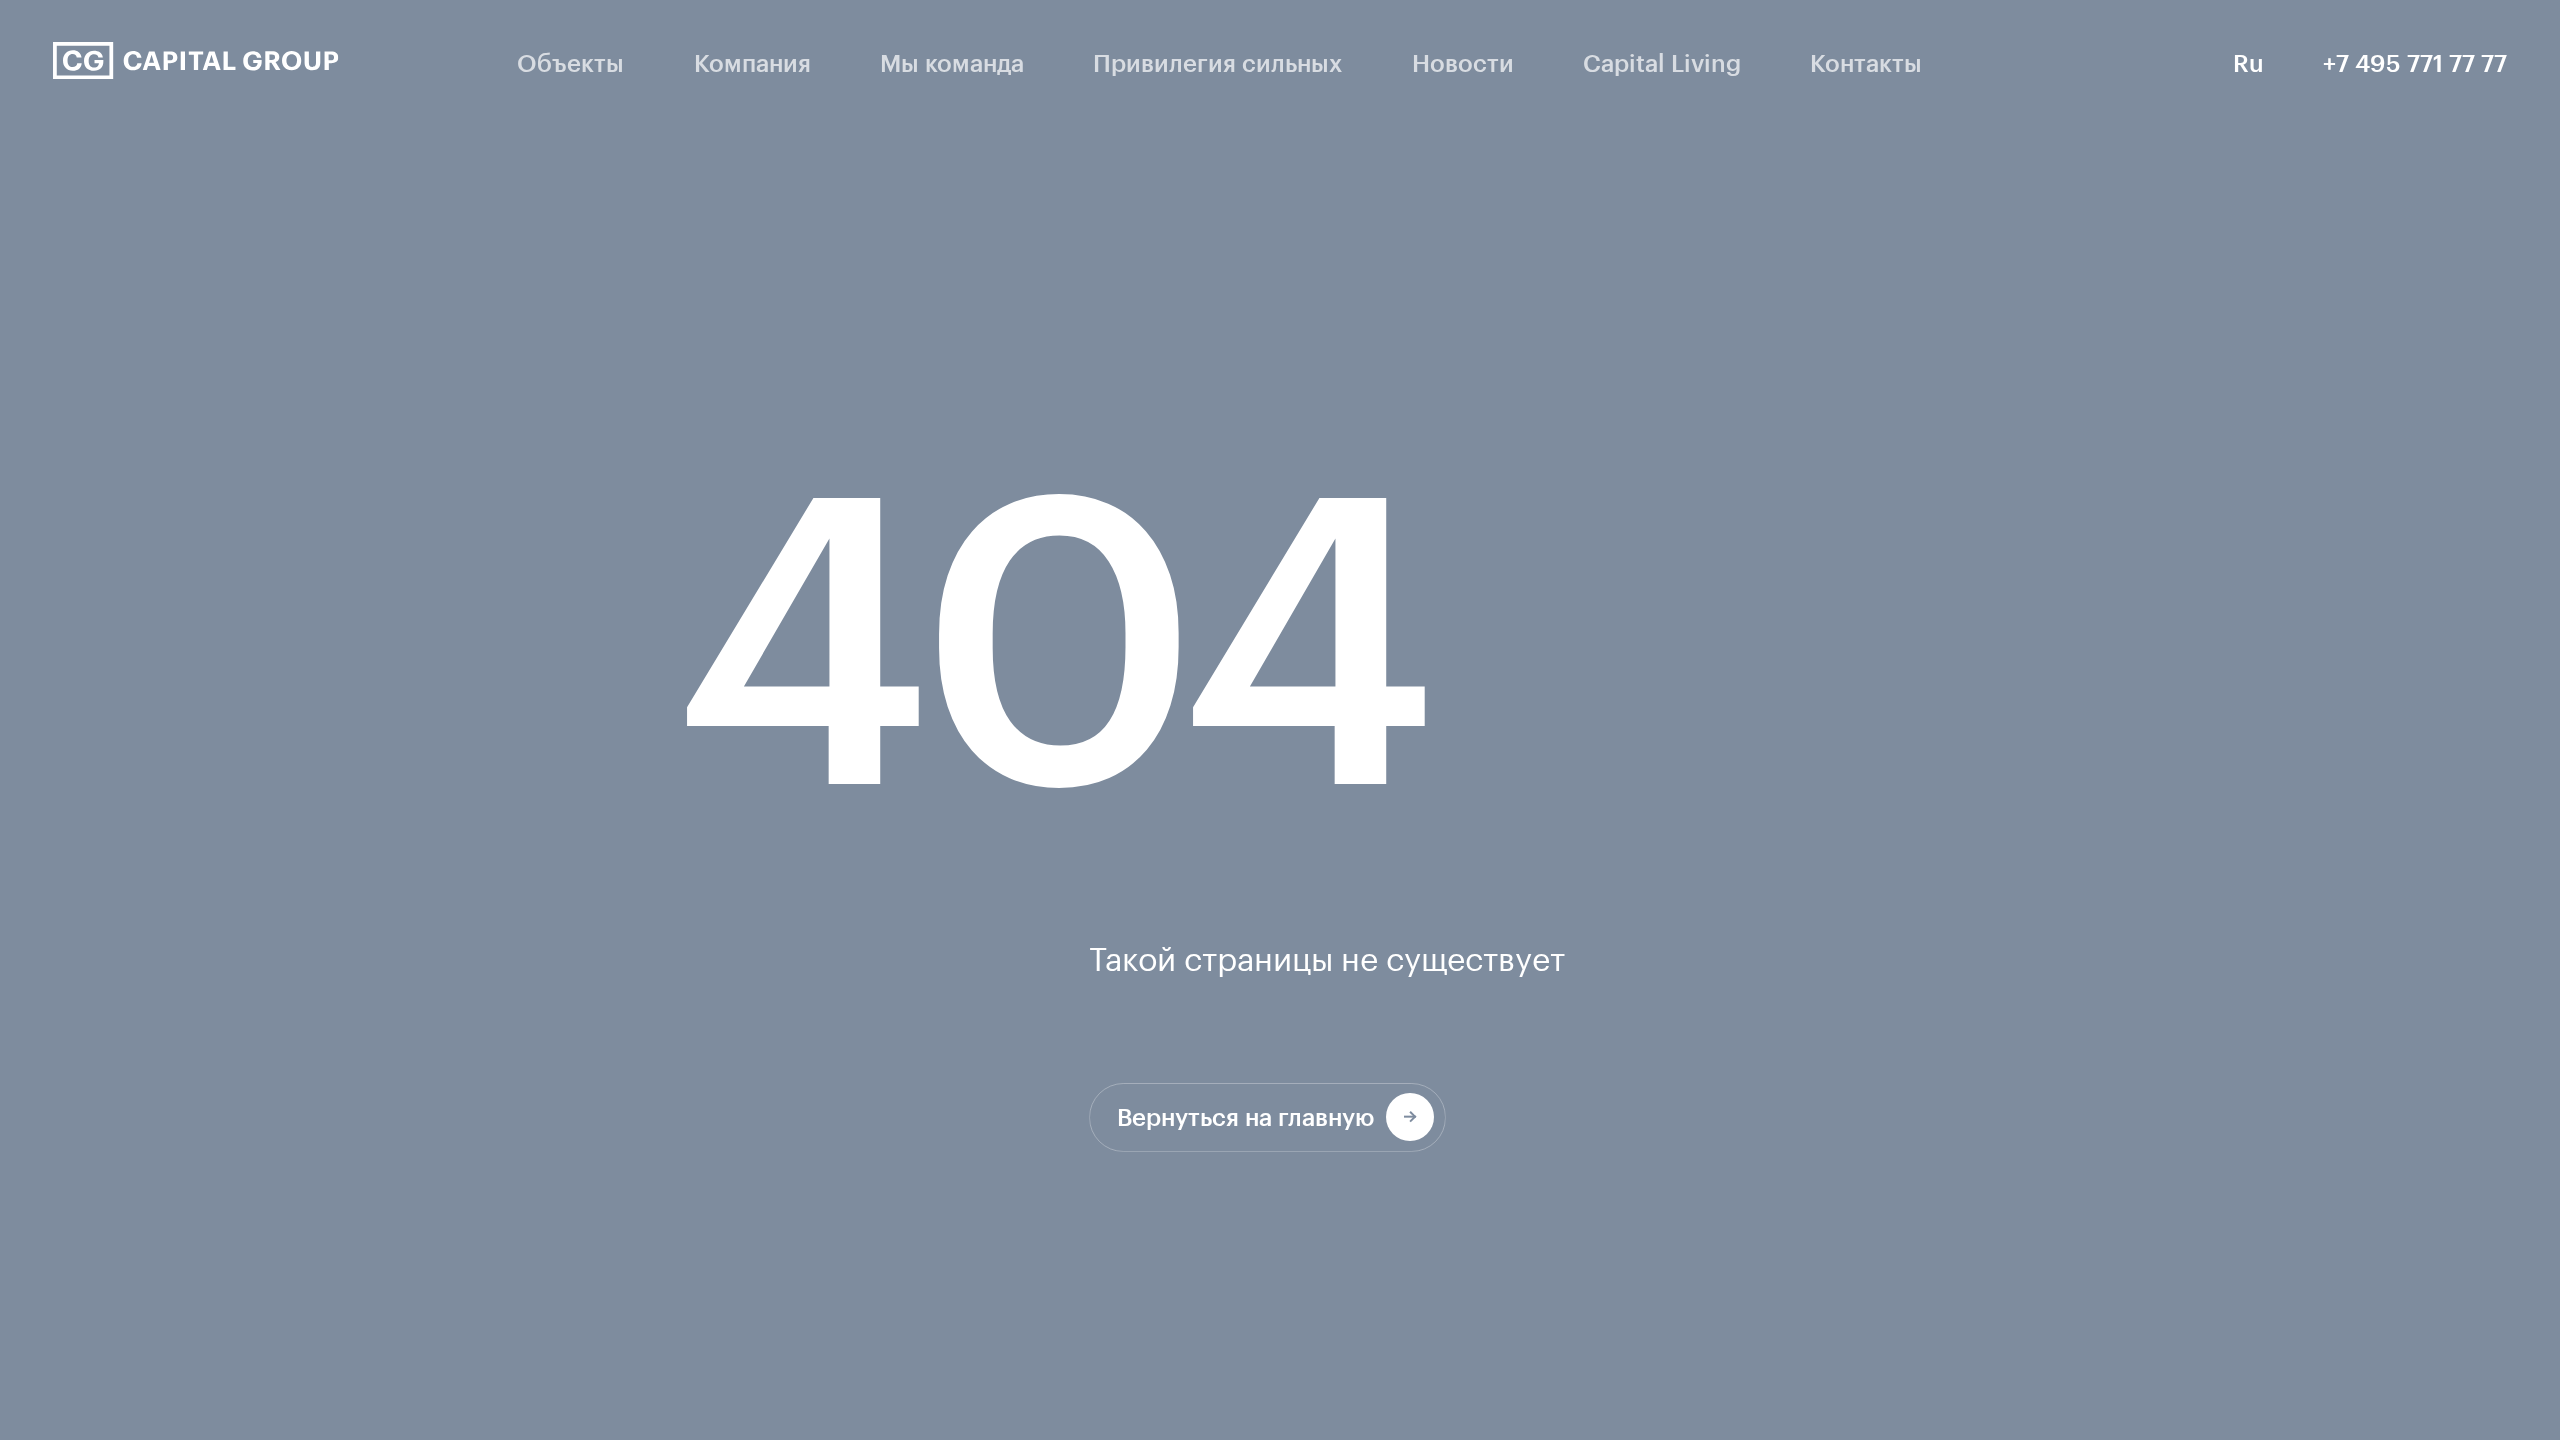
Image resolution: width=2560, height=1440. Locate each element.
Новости (1463, 62)
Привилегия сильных (1217, 62)
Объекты (570, 62)
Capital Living (1662, 62)
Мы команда (952, 62)
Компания (752, 62)
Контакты (1866, 62)
